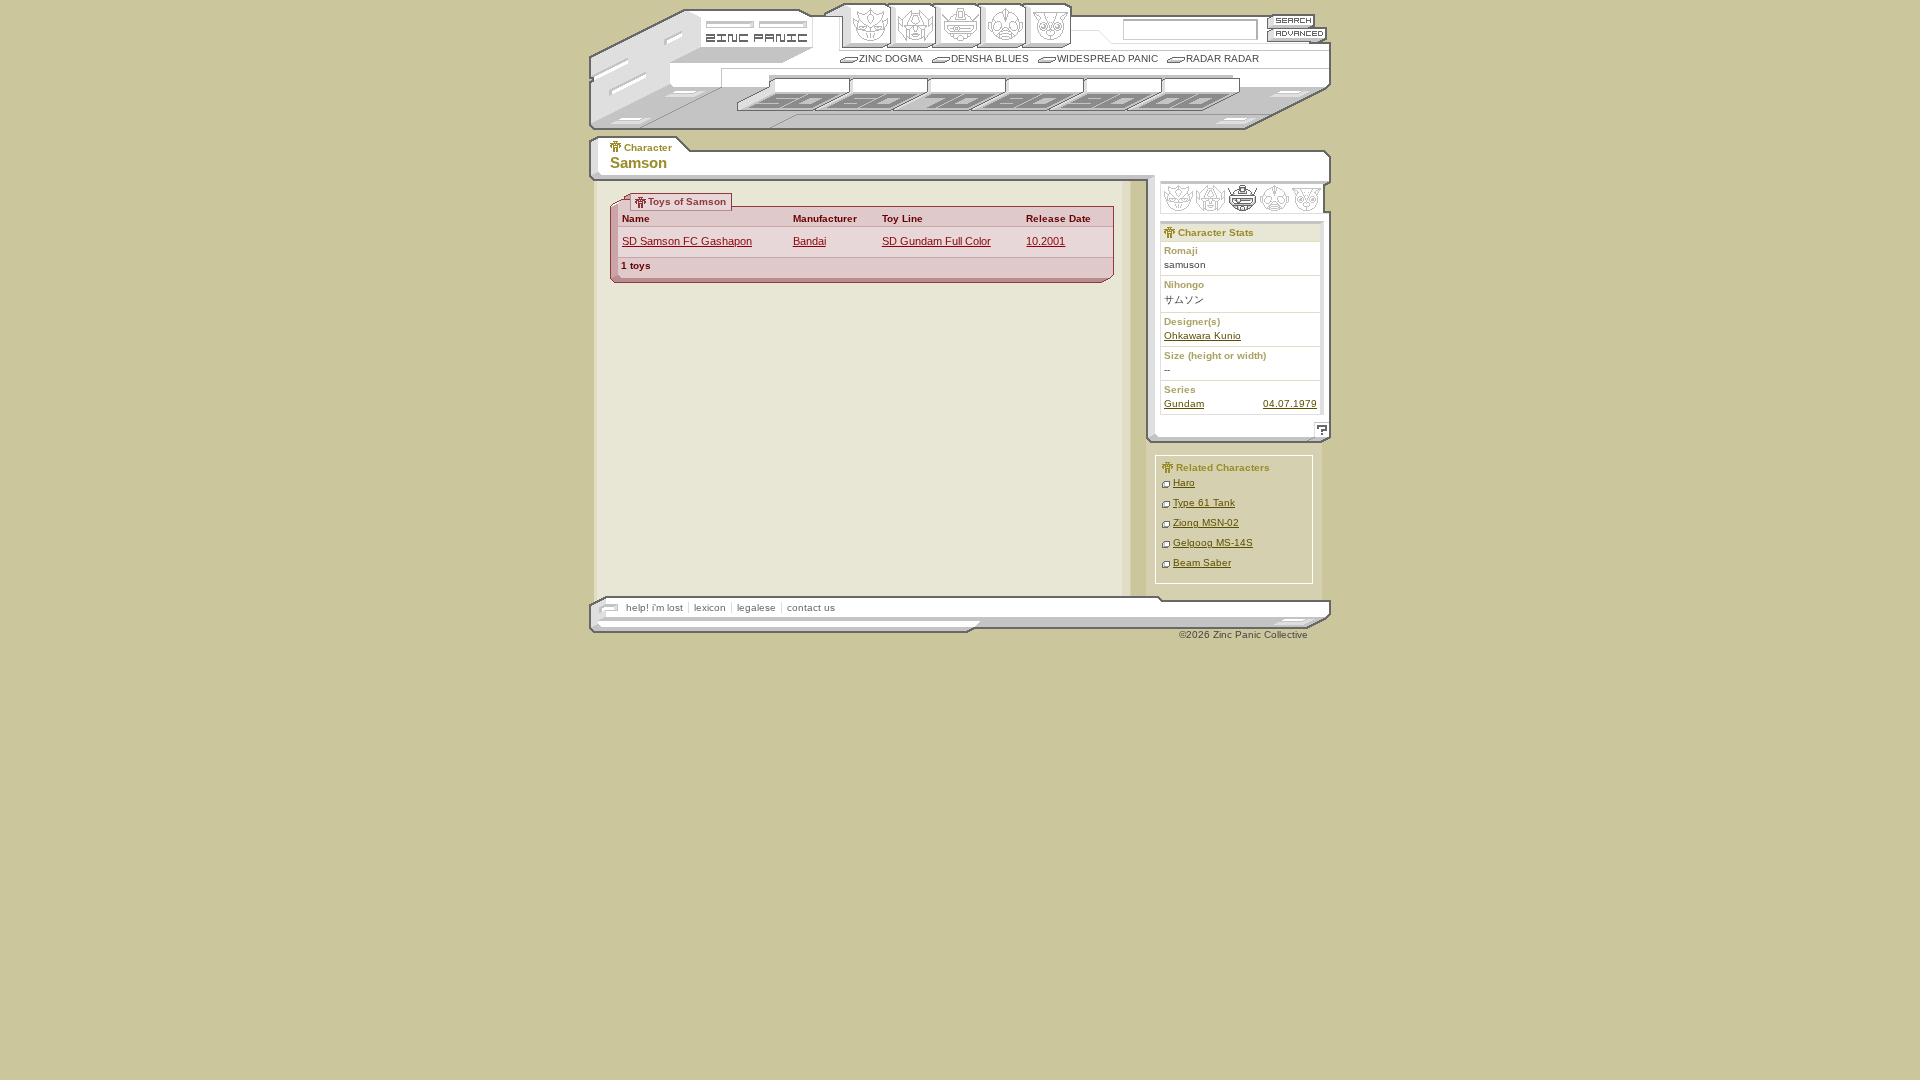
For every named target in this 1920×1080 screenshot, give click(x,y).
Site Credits (756, 22)
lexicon (710, 607)
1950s (793, 94)
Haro (1184, 482)
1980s (1027, 94)
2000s (1183, 94)
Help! (1319, 432)
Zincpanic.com (756, 36)
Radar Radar (1222, 58)
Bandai (809, 241)
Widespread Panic (1107, 58)
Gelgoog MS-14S (1213, 542)
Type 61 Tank (1204, 502)
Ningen (1001, 26)
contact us (811, 607)
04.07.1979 (1290, 403)
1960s (871, 94)
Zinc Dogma (891, 58)
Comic (1046, 26)
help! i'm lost (654, 607)
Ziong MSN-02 (1206, 522)
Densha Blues (990, 58)
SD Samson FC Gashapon (687, 241)
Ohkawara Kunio (1202, 335)
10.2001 (1045, 241)
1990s (1105, 94)
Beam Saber (1202, 562)
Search (1291, 20)
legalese (756, 607)
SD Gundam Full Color (936, 241)
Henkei (911, 26)
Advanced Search (1297, 34)
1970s (949, 94)
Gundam (1184, 403)
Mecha (956, 26)
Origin (866, 26)
